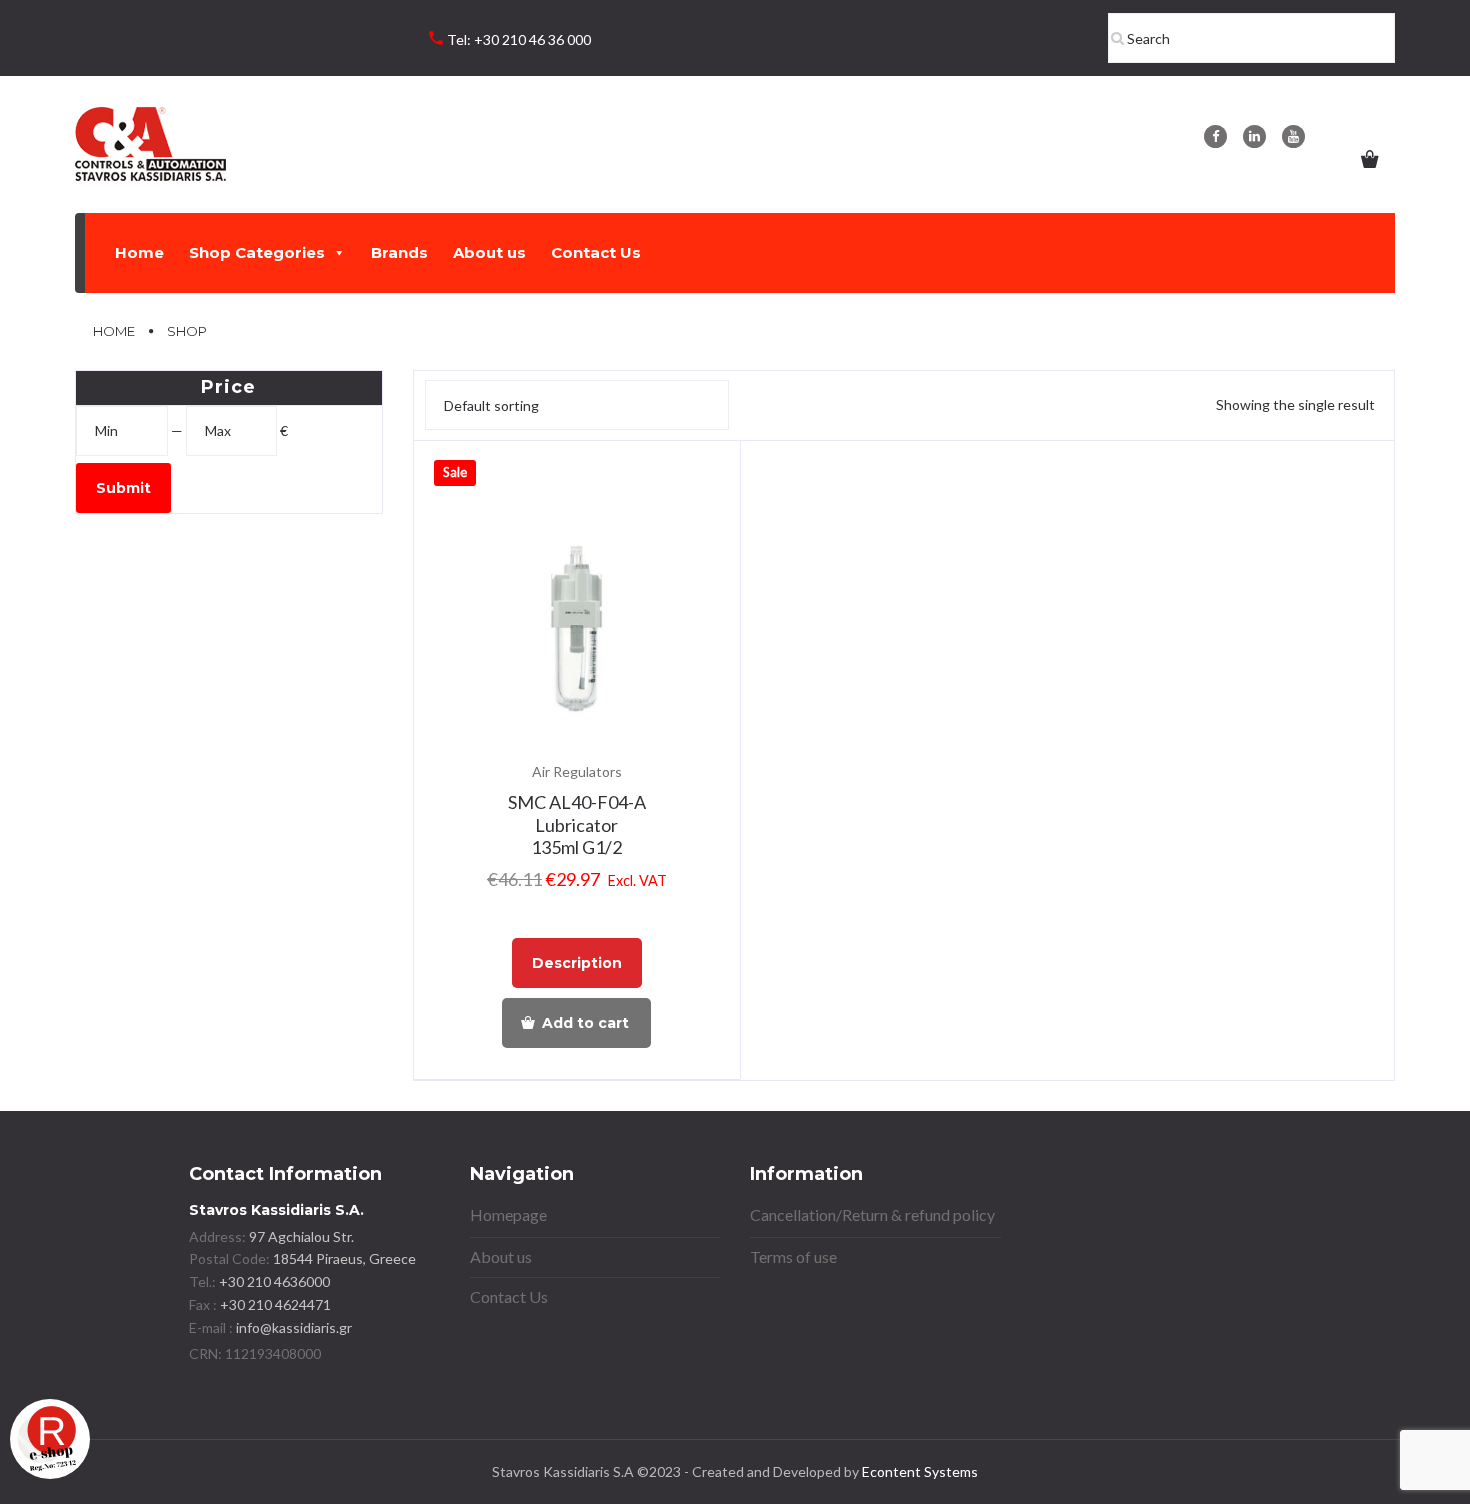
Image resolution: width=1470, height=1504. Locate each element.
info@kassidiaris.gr (294, 1327)
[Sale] (577, 636)
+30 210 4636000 (273, 1281)
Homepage (508, 1214)
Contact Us (596, 252)
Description (577, 963)
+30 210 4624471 (274, 1304)
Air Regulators (577, 771)
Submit (123, 488)
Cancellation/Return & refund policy (872, 1214)
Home (139, 252)
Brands (399, 252)
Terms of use (793, 1256)
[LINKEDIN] (1254, 136)
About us (489, 252)
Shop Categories (257, 252)
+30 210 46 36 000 (532, 39)
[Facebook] (1215, 136)
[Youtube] (1293, 136)
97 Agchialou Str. (301, 1236)
